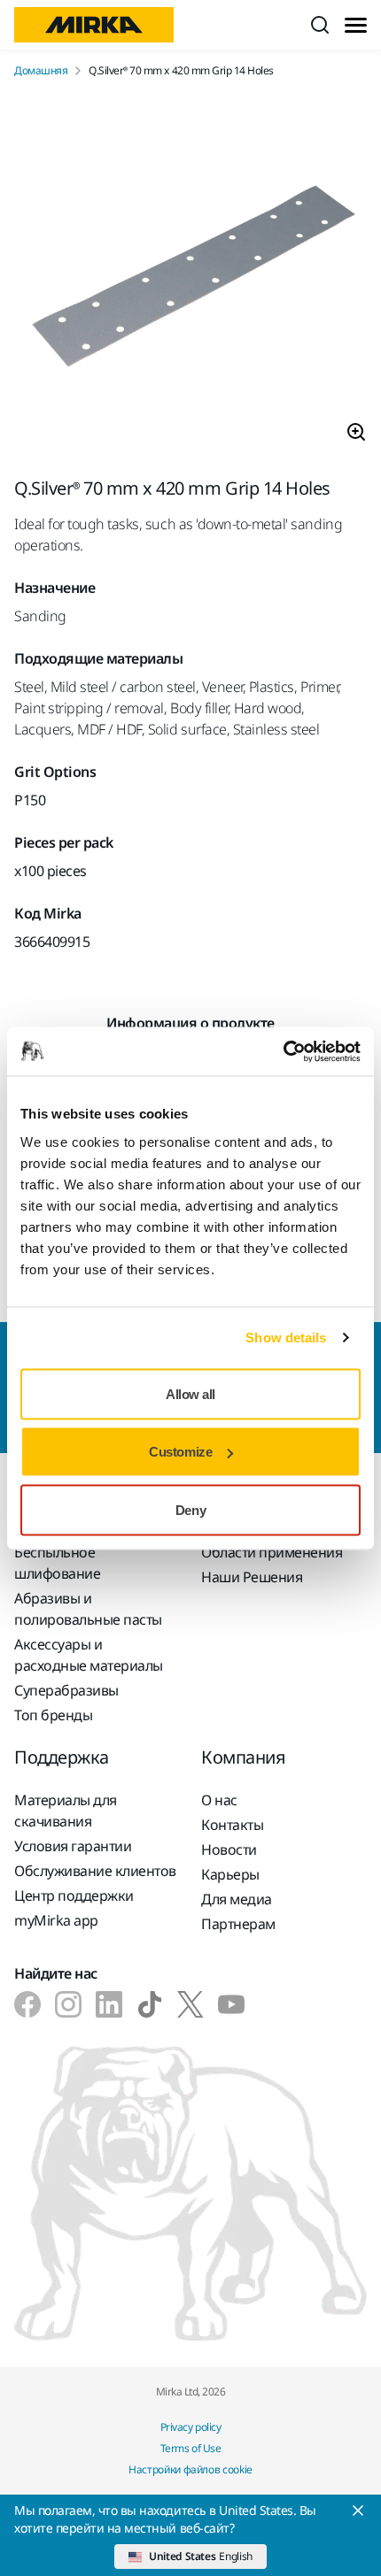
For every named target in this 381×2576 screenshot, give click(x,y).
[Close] (358, 2511)
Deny (190, 1509)
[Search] (320, 25)
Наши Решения (252, 1577)
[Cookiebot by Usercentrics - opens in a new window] (283, 1051)
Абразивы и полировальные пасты (88, 1609)
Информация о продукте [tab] (190, 1023)
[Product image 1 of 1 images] (190, 278)
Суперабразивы (66, 1690)
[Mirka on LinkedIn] (109, 2004)
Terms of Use (190, 2448)
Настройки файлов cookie (190, 2469)
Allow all (190, 1393)
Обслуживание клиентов (95, 1871)
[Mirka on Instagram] (68, 2004)
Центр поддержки (74, 1895)
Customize (180, 1452)
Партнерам (238, 1924)
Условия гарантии (73, 1846)
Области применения (272, 1552)
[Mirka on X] (190, 2004)
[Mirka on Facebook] (27, 2004)
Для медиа (237, 1899)
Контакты (232, 1825)
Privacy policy (190, 2427)
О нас (219, 1800)
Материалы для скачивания (66, 1811)
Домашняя (41, 71)
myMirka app (56, 1920)
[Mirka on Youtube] (231, 2004)
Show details (286, 1338)
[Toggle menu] (356, 25)
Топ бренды (53, 1715)
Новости (229, 1849)
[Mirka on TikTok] (150, 2004)
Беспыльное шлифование (57, 1563)
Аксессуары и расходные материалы (89, 1655)
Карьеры (230, 1874)
